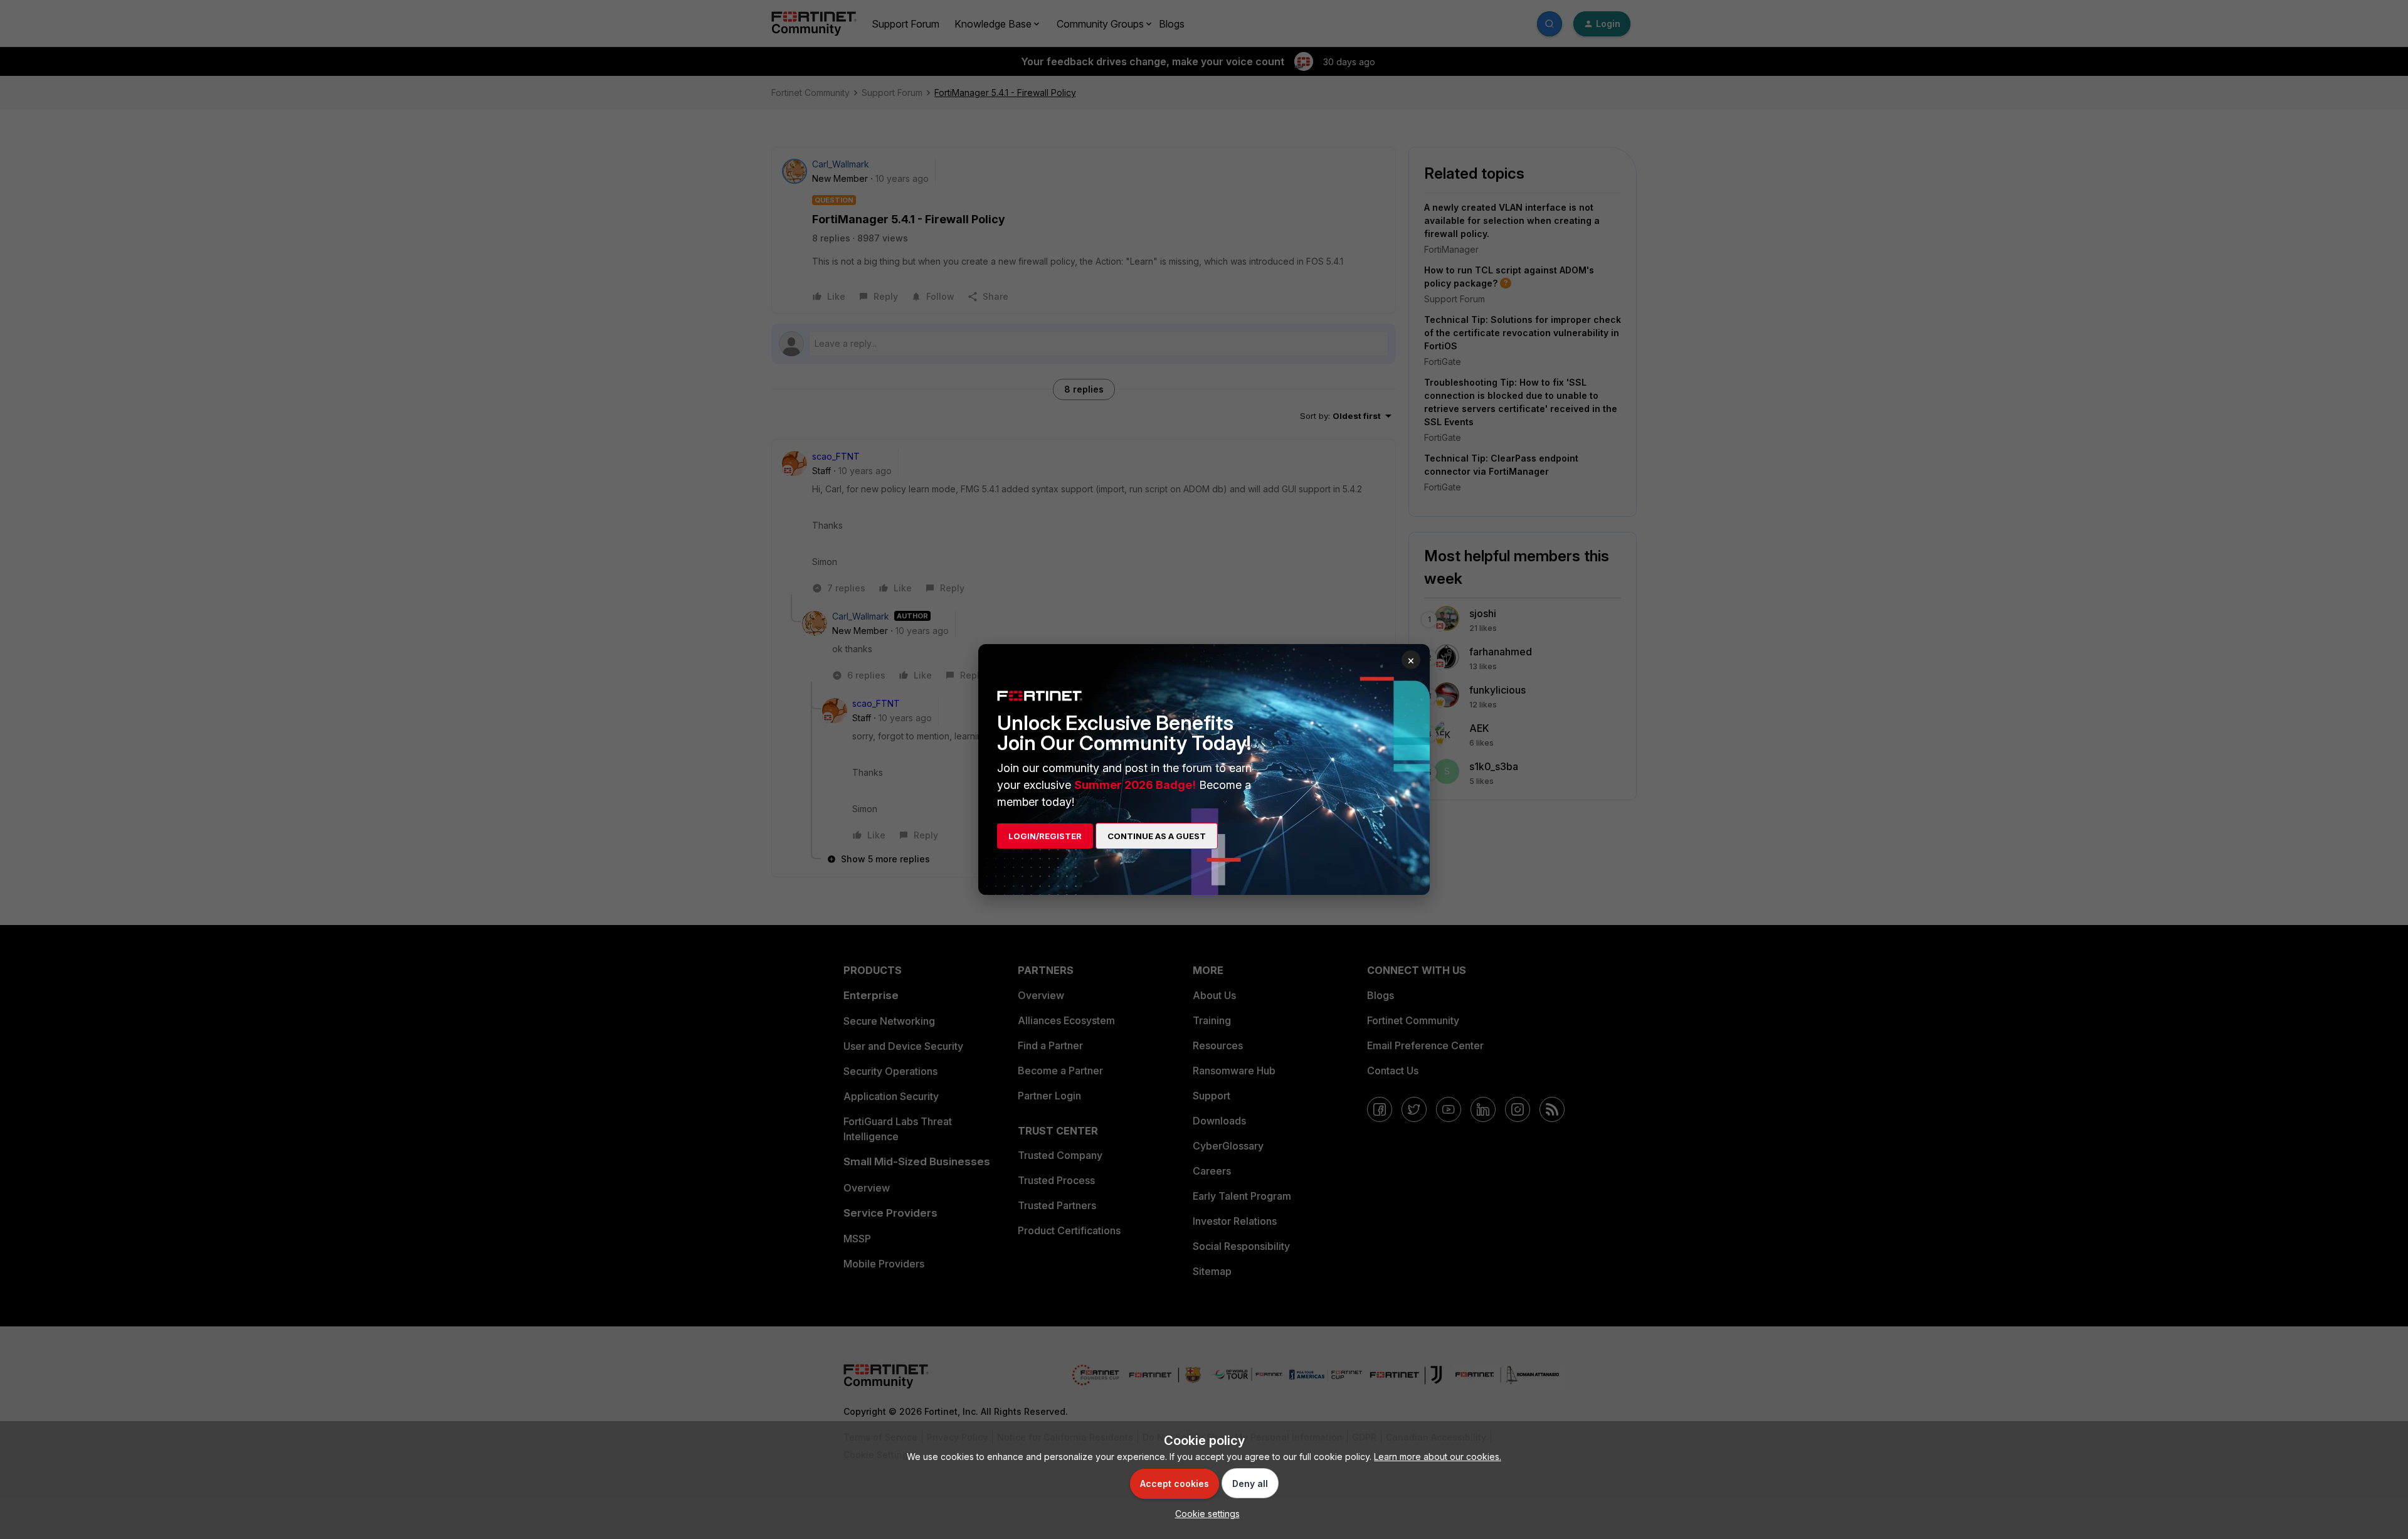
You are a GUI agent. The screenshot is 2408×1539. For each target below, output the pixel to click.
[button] (1204, 1514)
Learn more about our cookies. (1438, 1457)
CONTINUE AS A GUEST (1157, 836)
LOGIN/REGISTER (1045, 836)
